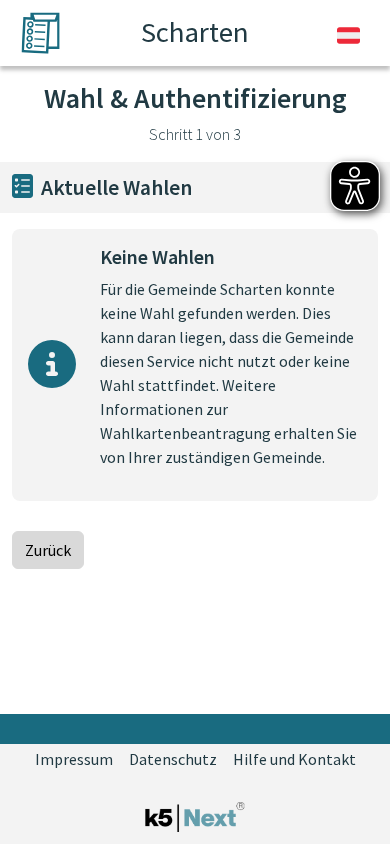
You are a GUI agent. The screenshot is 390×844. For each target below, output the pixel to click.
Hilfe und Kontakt (294, 759)
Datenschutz (173, 759)
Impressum (74, 759)
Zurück (48, 550)
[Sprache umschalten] (348, 33)
